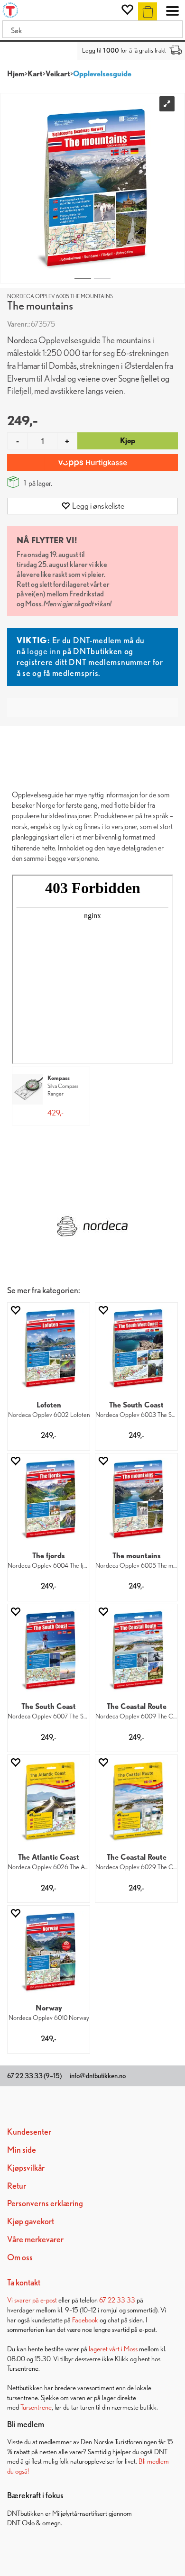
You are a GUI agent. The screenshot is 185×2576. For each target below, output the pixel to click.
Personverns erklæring (45, 2203)
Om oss (20, 2257)
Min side (22, 2150)
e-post (49, 2300)
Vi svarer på (24, 2300)
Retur (17, 2186)
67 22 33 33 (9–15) (34, 2076)
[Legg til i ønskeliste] (15, 1310)
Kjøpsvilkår (26, 2168)
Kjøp (128, 441)
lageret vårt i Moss (113, 2349)
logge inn (44, 651)
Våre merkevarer (35, 2239)
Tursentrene (36, 2407)
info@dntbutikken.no (98, 2076)
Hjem (16, 74)
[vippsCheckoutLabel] (92, 463)
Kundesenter (29, 2132)
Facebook (85, 2320)
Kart (35, 74)
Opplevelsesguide (102, 74)
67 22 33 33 (117, 2300)
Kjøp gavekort (31, 2221)
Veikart (58, 74)
